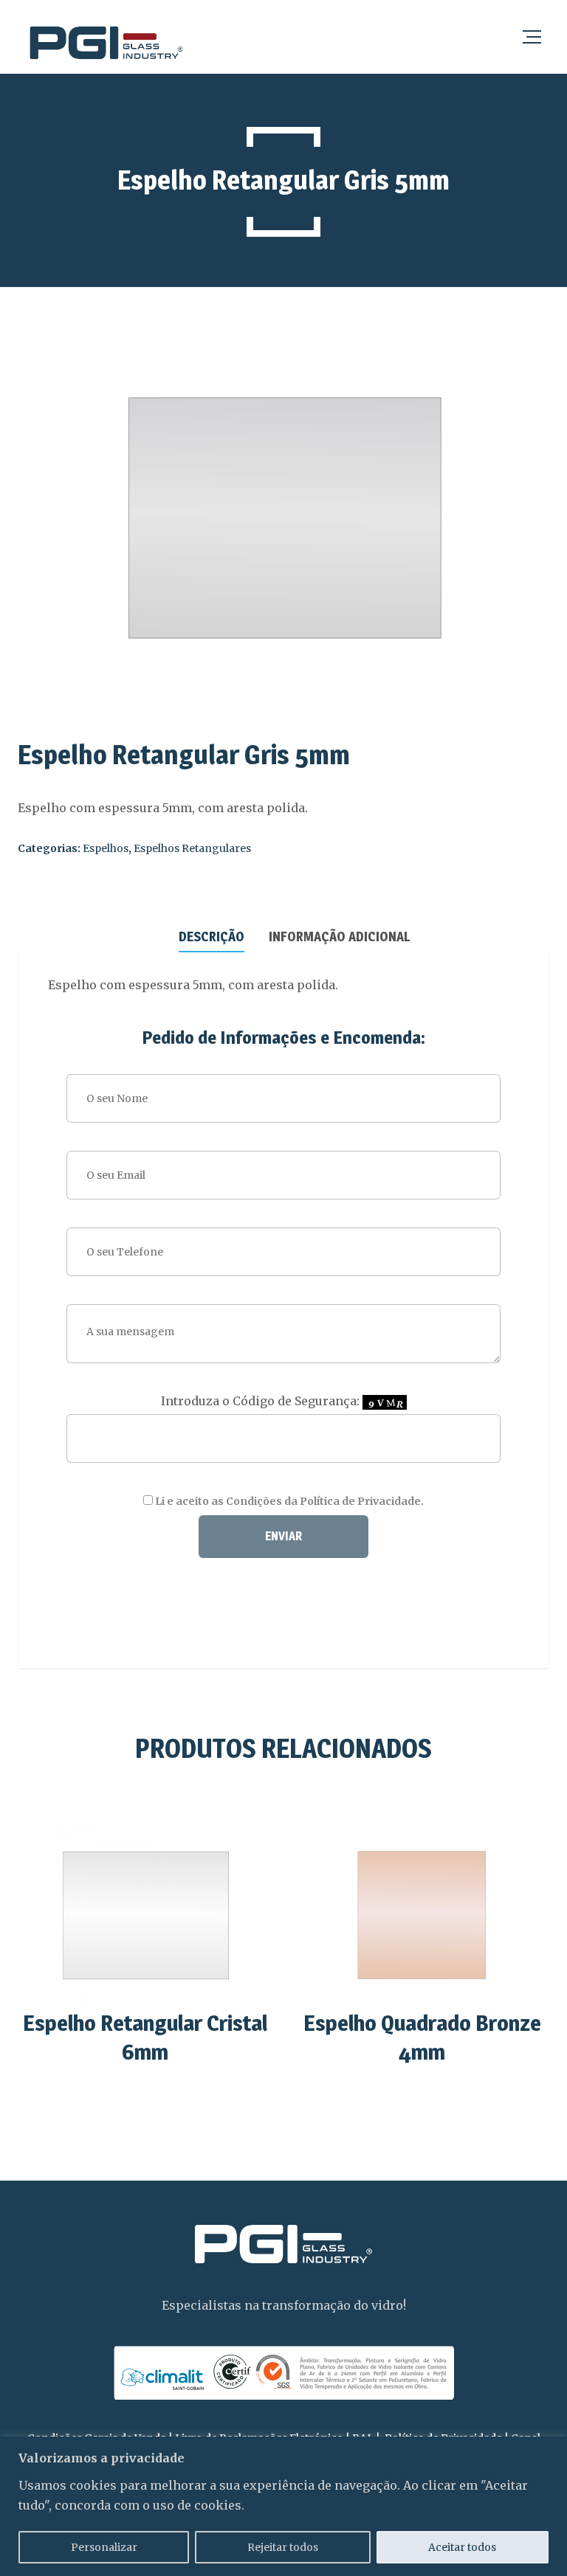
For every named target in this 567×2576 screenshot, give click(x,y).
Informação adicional (339, 936)
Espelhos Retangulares (192, 848)
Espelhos (106, 848)
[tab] (212, 935)
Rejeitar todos (283, 2547)
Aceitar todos (462, 2547)
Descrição (212, 936)
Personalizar (104, 2547)
